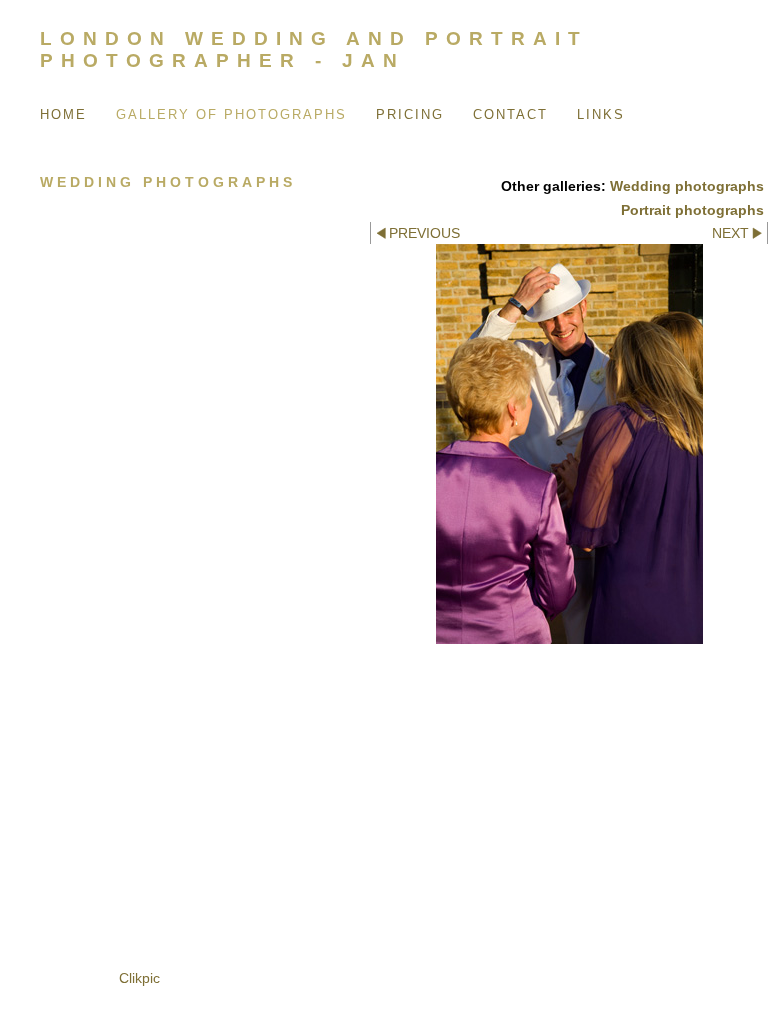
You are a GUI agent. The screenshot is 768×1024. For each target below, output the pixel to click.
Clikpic (139, 978)
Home (63, 114)
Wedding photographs (687, 186)
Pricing (410, 114)
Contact (510, 114)
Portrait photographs (692, 210)
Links (601, 114)
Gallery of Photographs (231, 114)
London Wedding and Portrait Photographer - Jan (314, 49)
